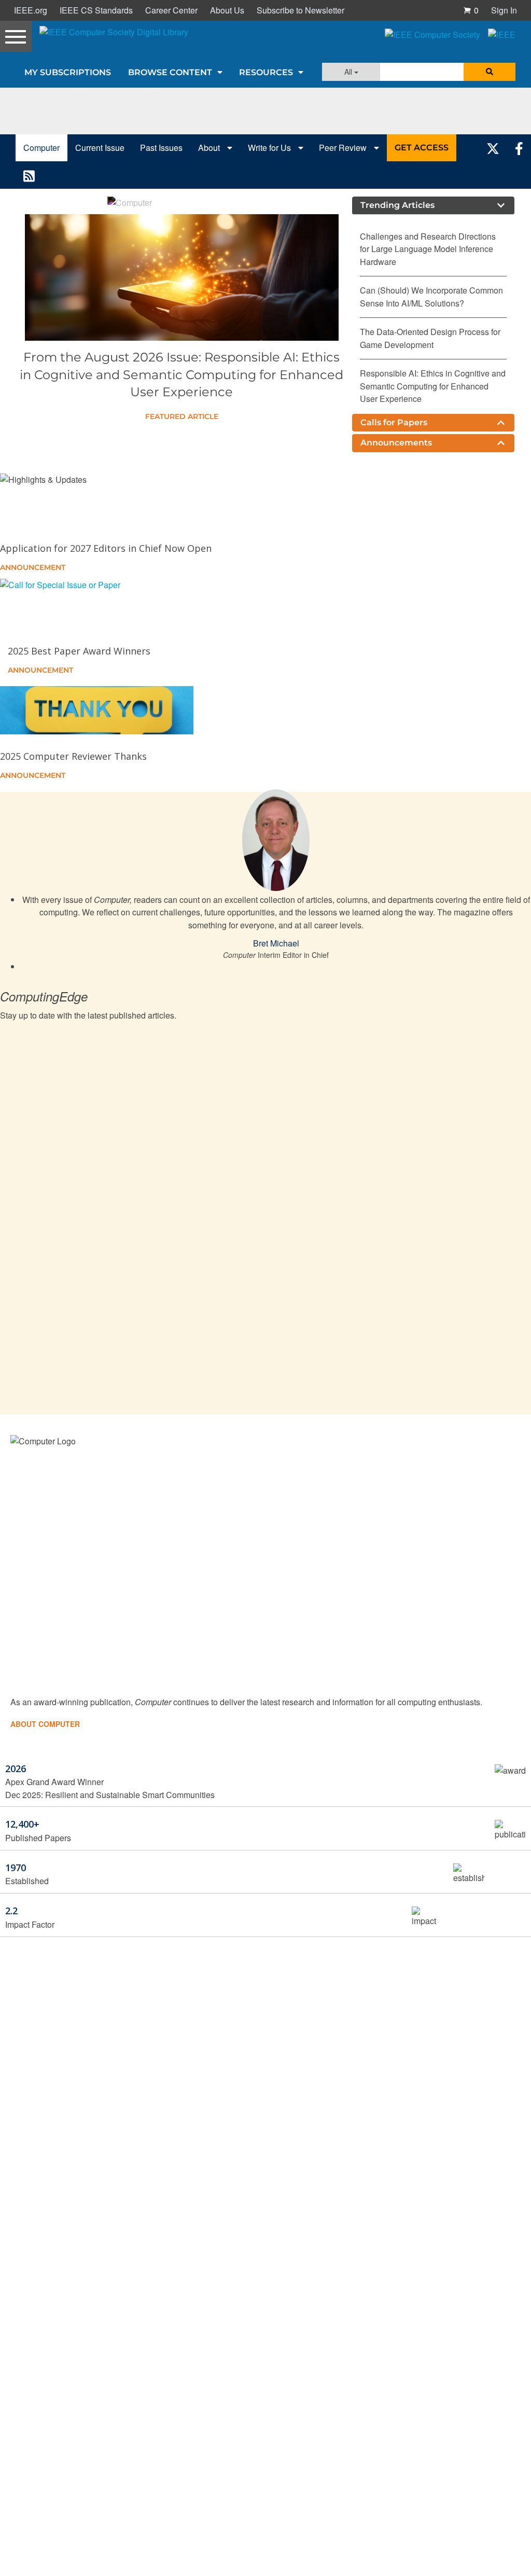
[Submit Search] (490, 72)
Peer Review (344, 148)
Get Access (422, 148)
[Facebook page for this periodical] (519, 148)
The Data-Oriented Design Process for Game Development (430, 338)
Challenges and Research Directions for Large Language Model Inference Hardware (428, 249)
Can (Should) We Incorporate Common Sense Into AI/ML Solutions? (431, 296)
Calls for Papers (394, 422)
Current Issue (100, 148)
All (349, 72)
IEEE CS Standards (96, 10)
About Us (227, 10)
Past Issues (161, 148)
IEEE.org (31, 10)
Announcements (396, 443)
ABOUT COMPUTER (45, 1724)
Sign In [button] (504, 10)
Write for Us (270, 148)
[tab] (433, 205)
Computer (41, 148)
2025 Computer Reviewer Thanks (73, 756)
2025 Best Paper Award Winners (79, 651)
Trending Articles (397, 205)
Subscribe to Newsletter (301, 10)
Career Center (171, 10)
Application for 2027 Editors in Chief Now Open (106, 548)
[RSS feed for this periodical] (29, 175)
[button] (471, 10)
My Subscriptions (68, 72)
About (210, 148)
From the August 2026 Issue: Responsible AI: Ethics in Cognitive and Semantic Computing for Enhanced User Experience (181, 374)
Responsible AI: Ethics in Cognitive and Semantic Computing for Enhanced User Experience (433, 386)
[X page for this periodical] (493, 148)
